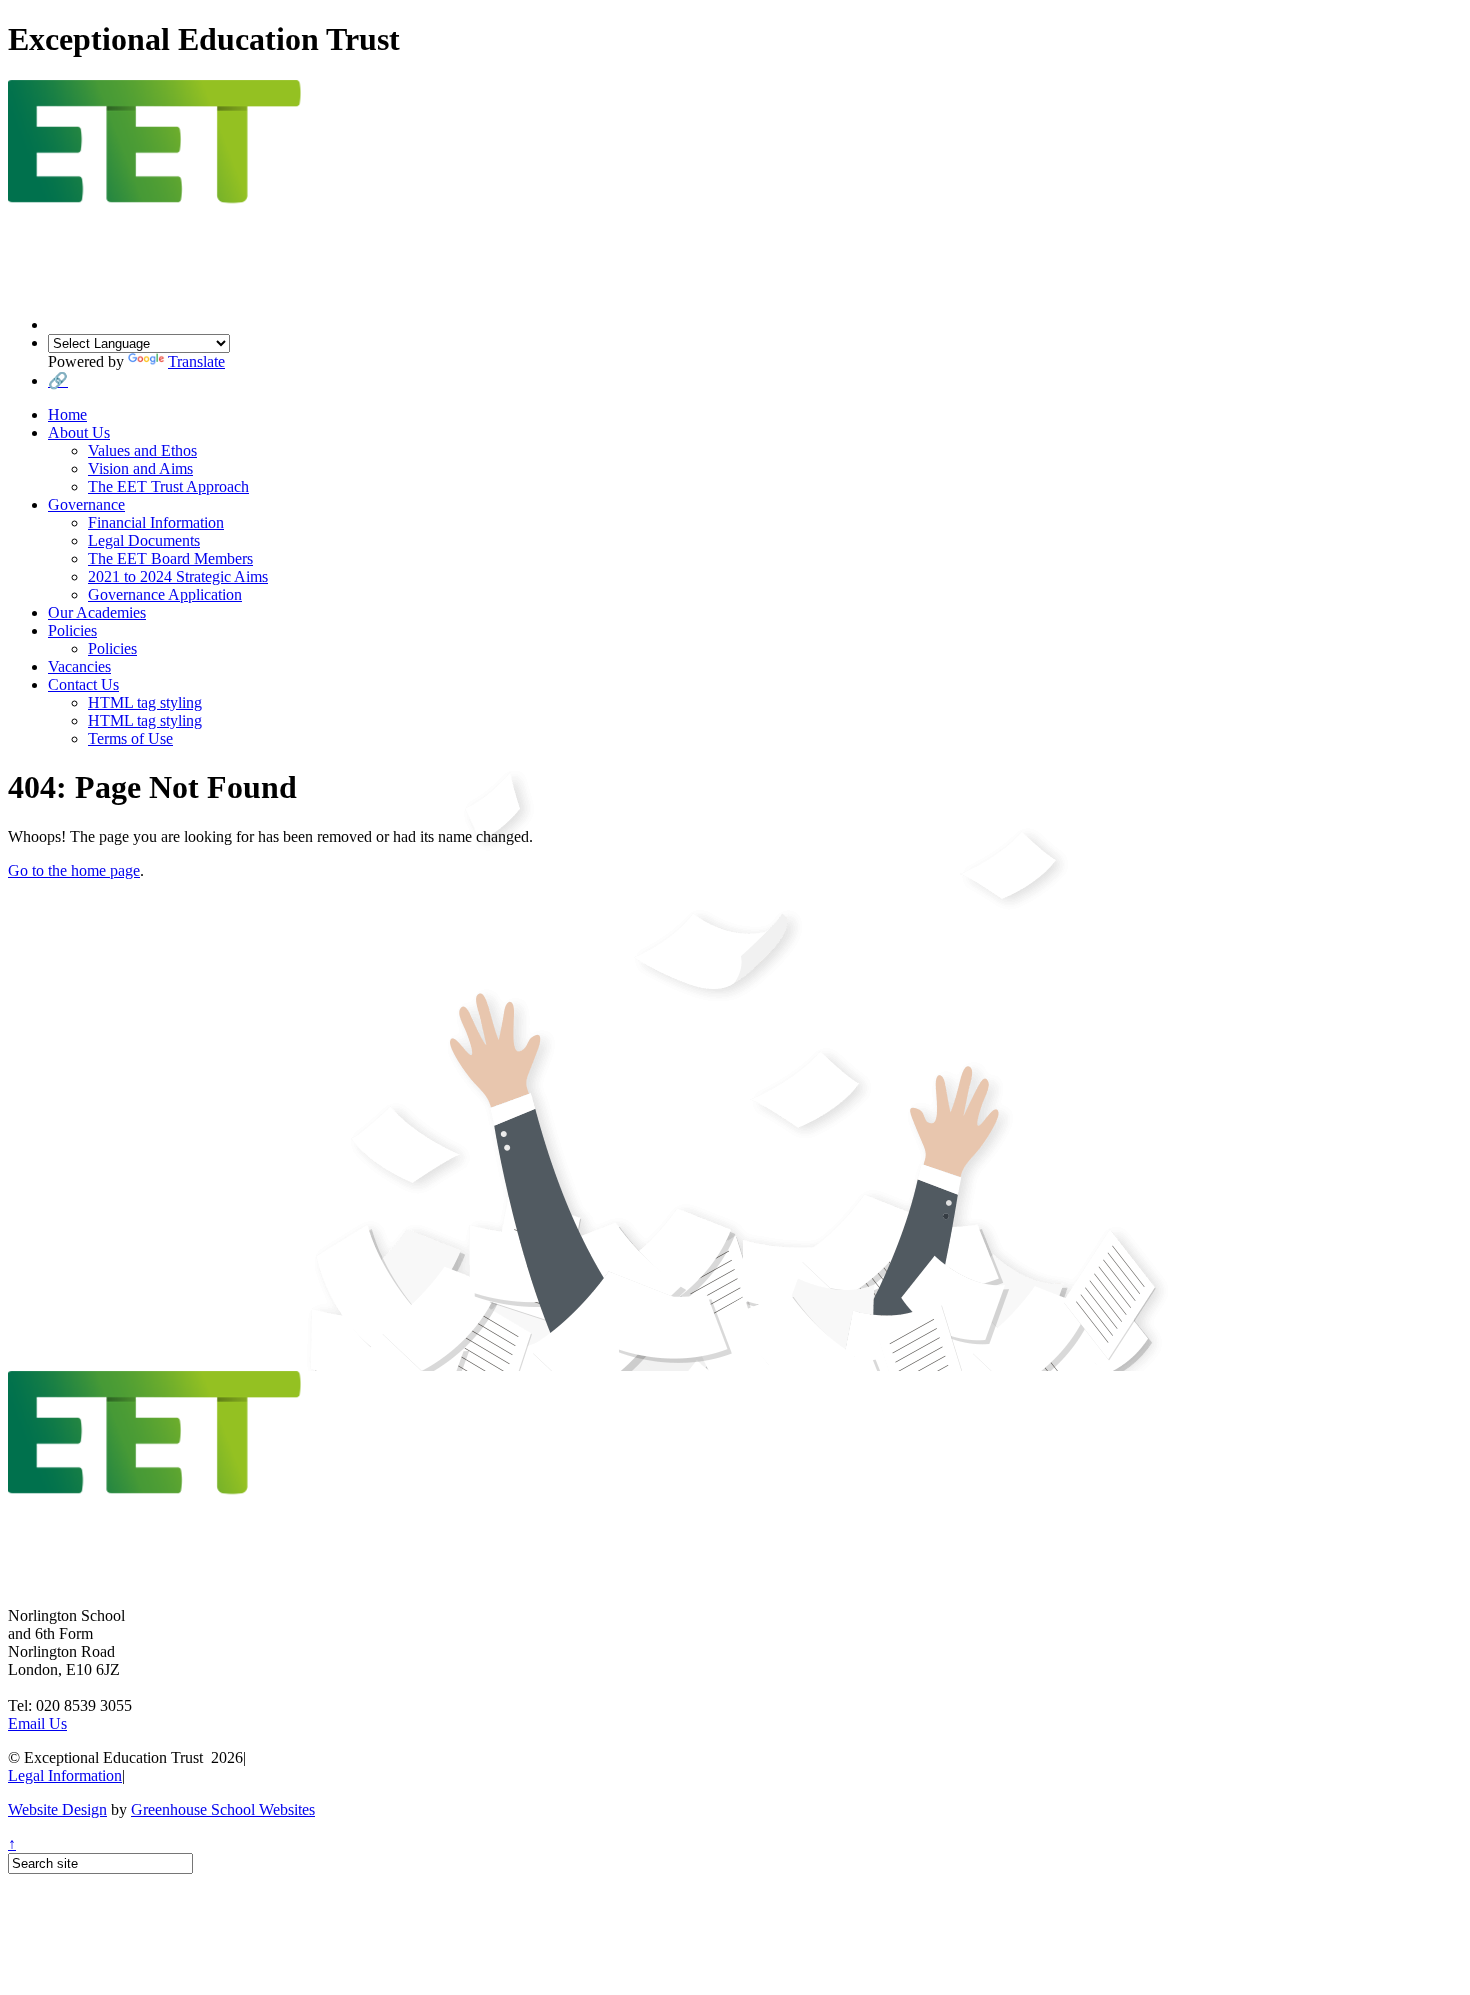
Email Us (37, 1723)
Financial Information (156, 522)
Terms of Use (130, 738)
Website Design (57, 1809)
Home (67, 414)
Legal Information (65, 1775)
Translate (196, 361)
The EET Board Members (170, 558)
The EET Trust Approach (168, 486)
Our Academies (97, 612)
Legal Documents (144, 540)
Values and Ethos (142, 450)
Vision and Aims (140, 468)
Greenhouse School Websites (223, 1809)
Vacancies (79, 666)
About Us (79, 432)
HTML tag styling (145, 702)
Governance (86, 504)
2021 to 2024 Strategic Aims (178, 576)
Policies (72, 630)
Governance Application (165, 594)
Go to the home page (74, 870)
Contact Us (83, 684)
